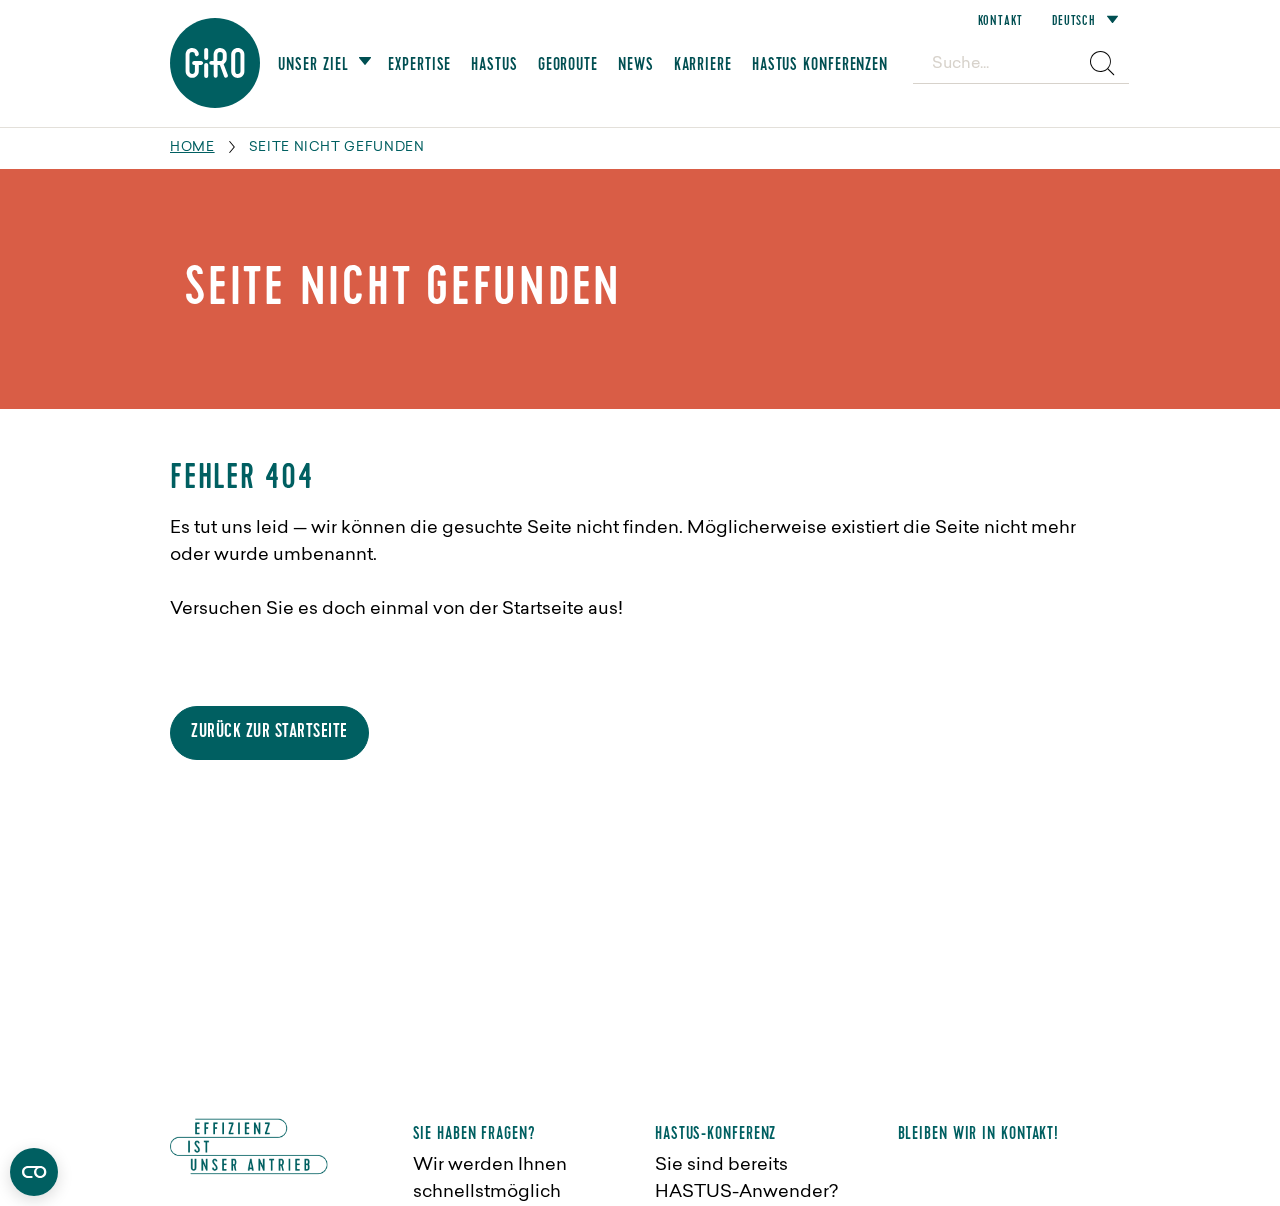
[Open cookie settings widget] (34, 1172)
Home (192, 147)
